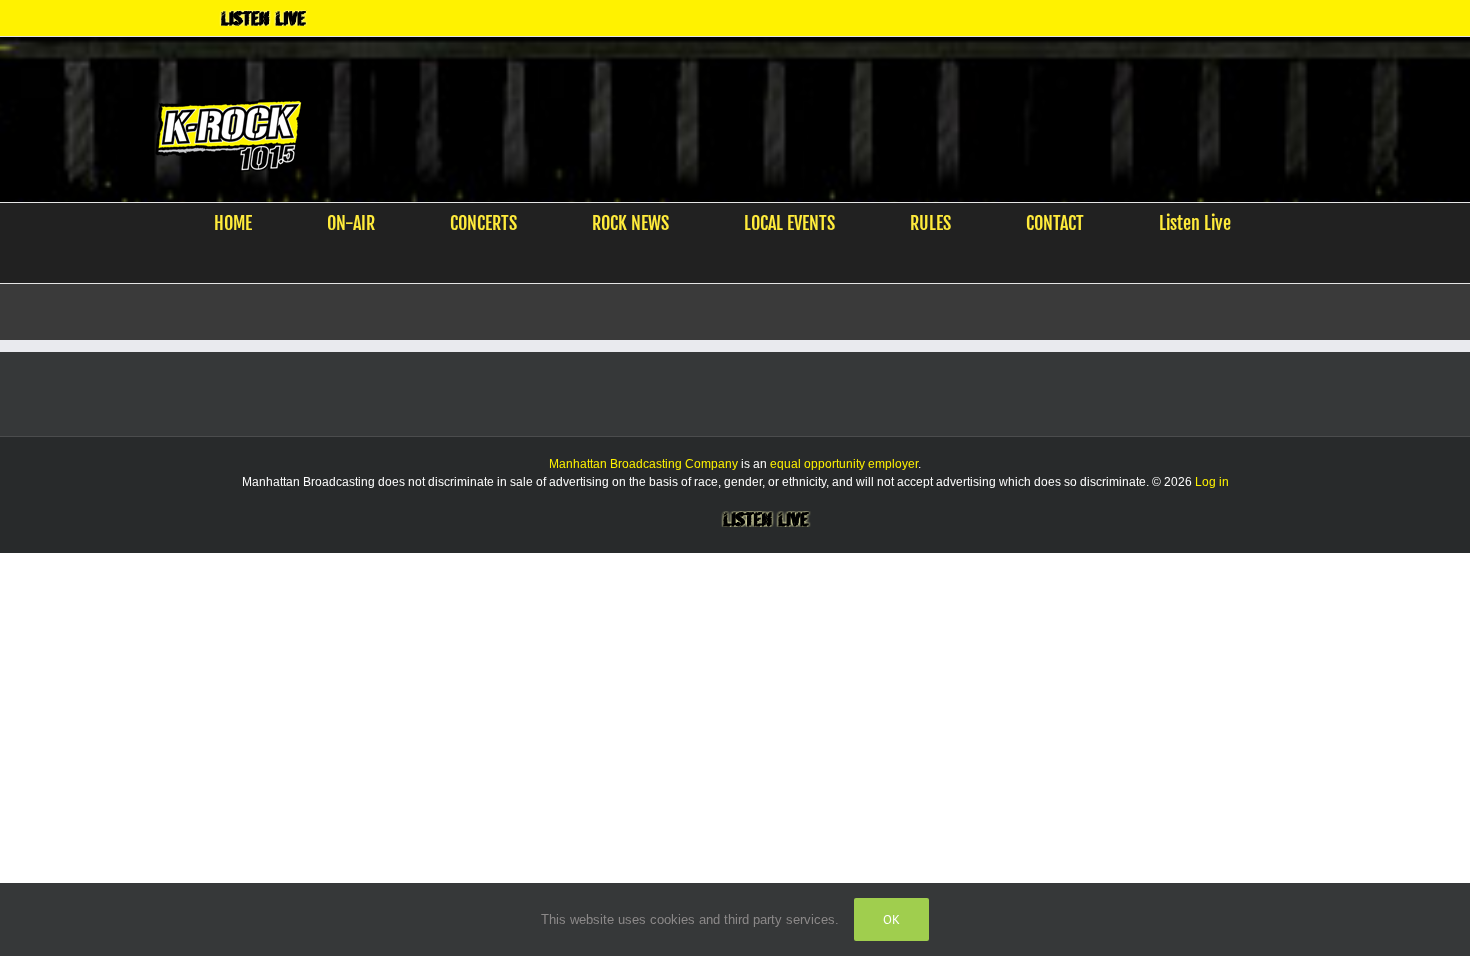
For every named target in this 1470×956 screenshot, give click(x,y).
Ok (891, 919)
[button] (723, 263)
